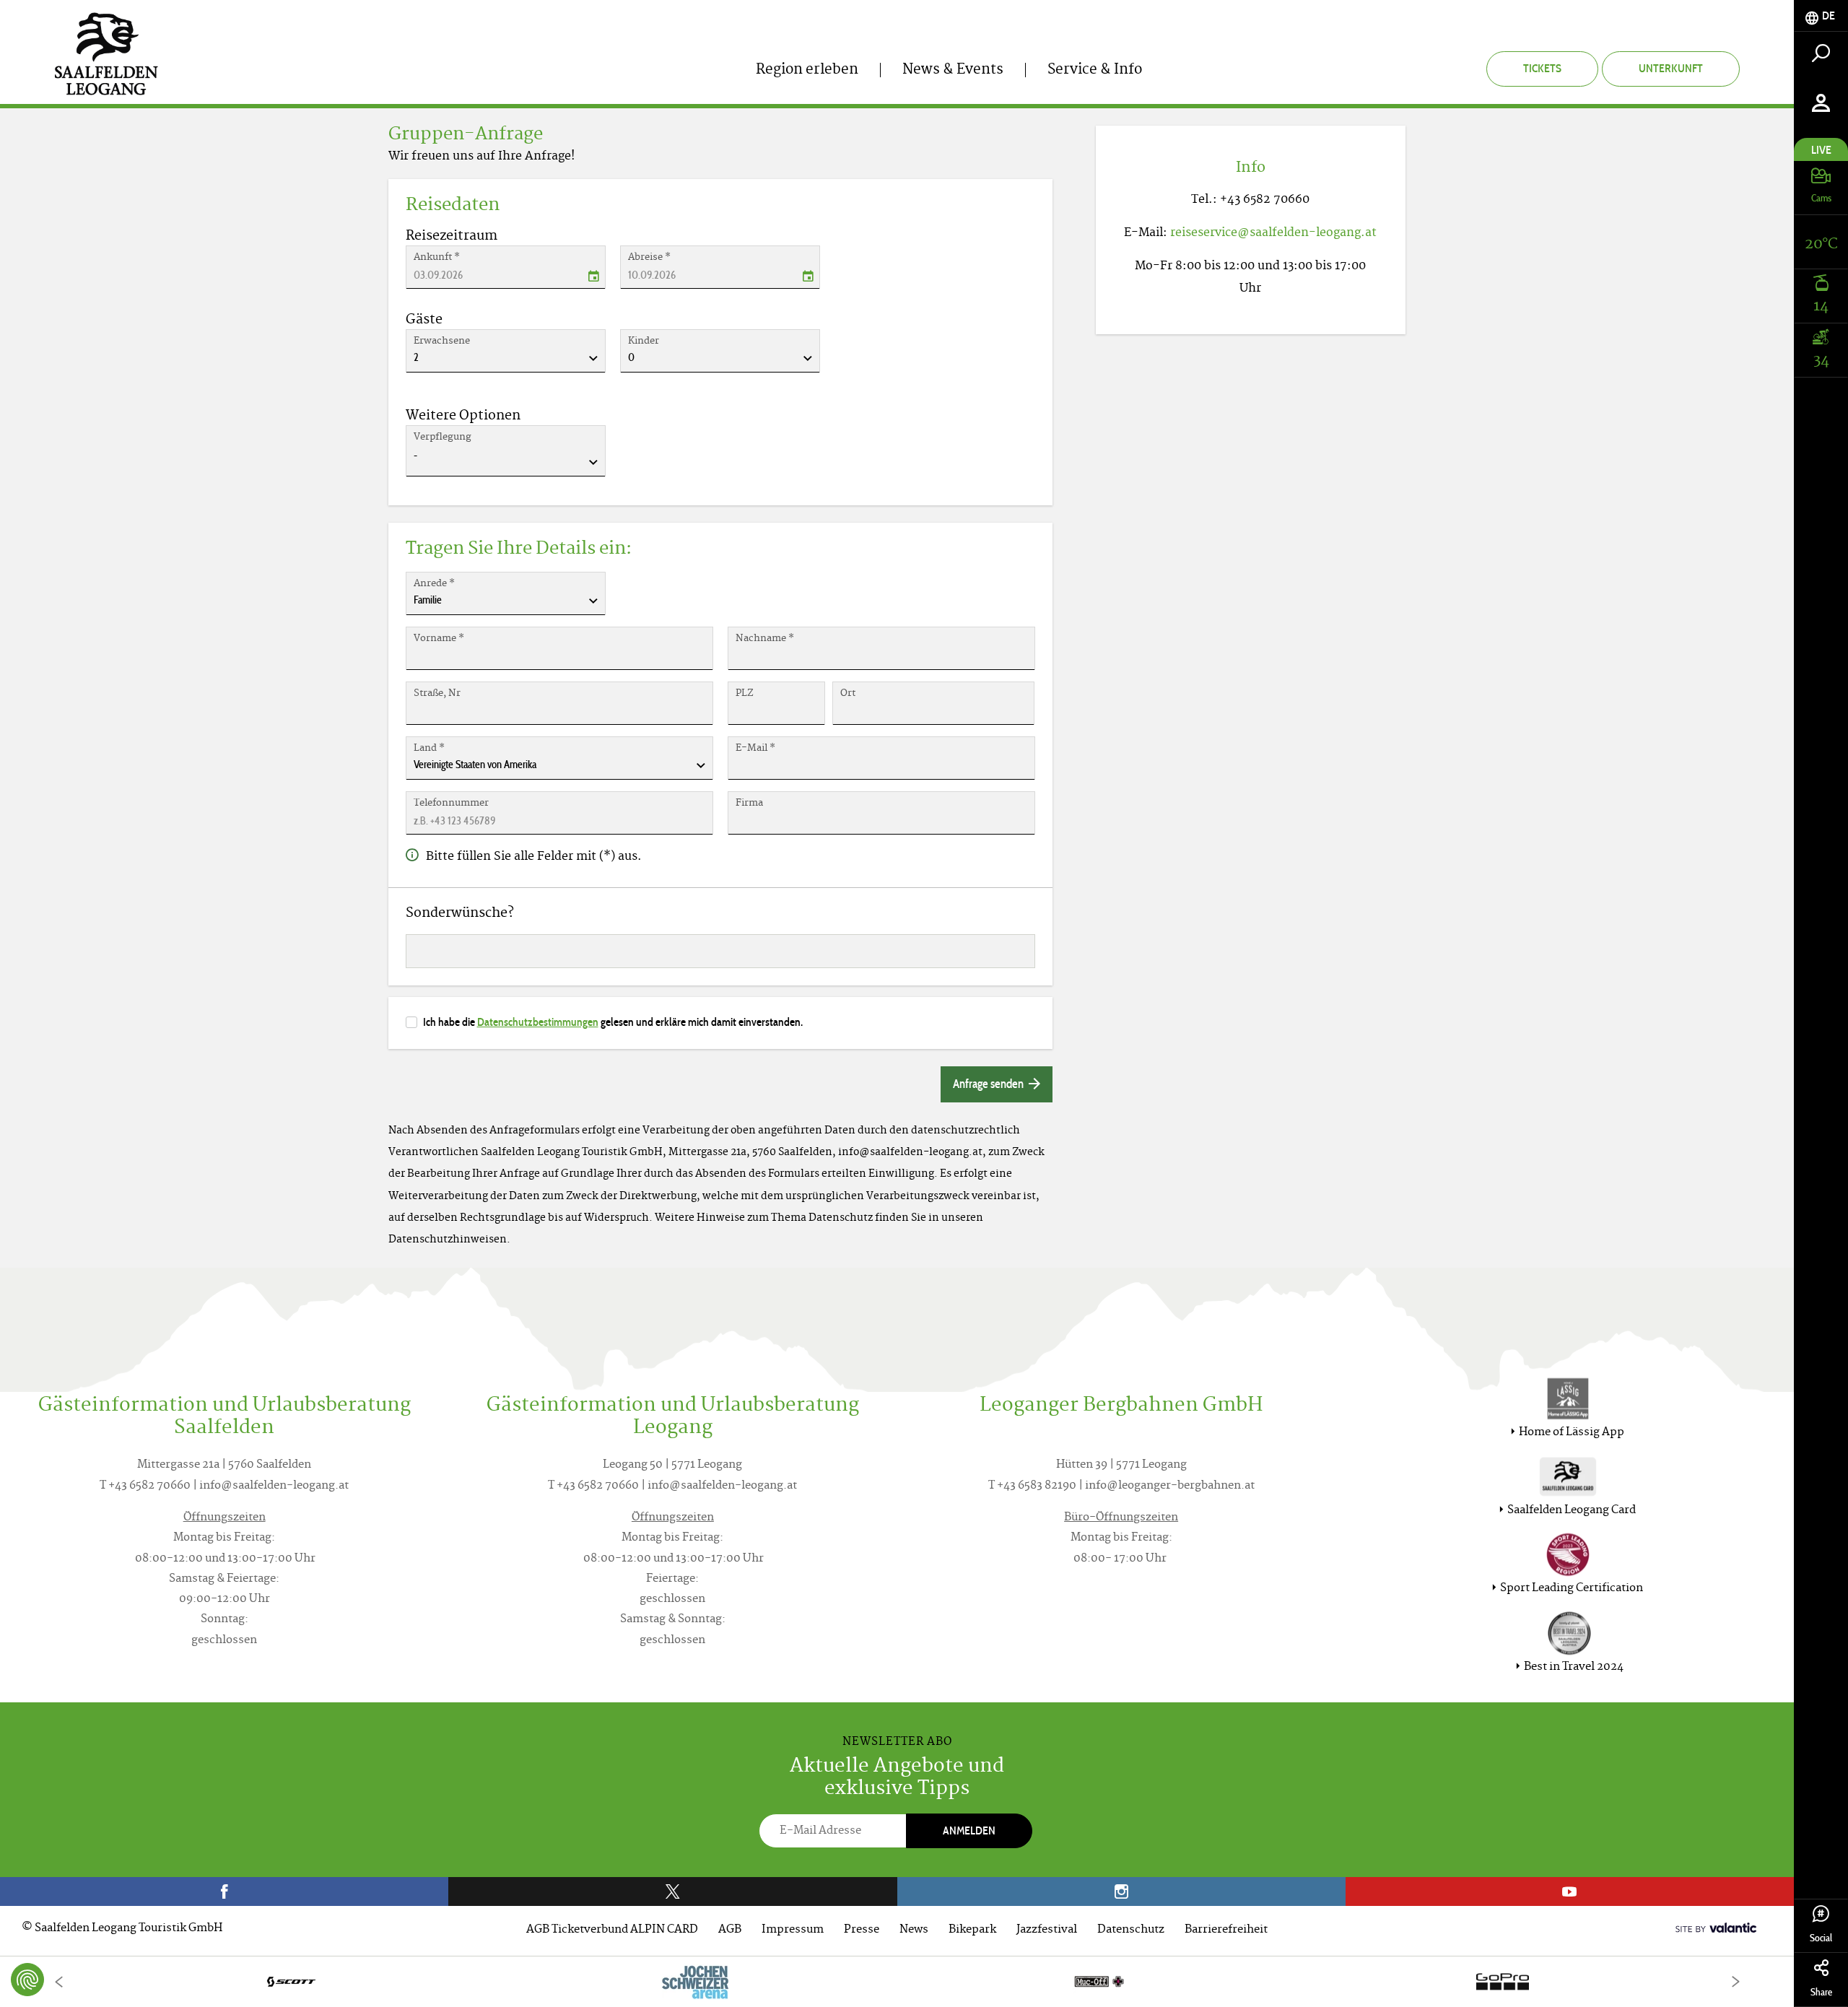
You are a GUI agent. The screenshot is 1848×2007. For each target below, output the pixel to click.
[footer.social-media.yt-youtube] (1570, 1891)
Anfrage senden (989, 1084)
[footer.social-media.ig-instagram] (1121, 1891)
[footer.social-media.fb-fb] (224, 1891)
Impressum (793, 1930)
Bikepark (972, 1930)
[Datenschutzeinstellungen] (27, 1980)
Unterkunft (1671, 68)
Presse (862, 1930)
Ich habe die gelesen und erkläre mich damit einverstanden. (613, 1022)
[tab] (1821, 16)
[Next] (1735, 1981)
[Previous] (58, 1981)
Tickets (1542, 68)
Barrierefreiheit (1226, 1930)
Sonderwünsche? (460, 914)
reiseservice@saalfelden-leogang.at (1273, 233)
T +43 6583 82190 (1032, 1486)
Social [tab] (1821, 1938)
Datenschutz (1131, 1930)
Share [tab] (1821, 1992)
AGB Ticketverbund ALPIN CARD (612, 1930)
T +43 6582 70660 (145, 1486)
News (914, 1930)
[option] (897, 1981)
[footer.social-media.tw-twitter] (672, 1891)
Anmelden (969, 1830)
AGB (730, 1930)
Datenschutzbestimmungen (538, 1022)
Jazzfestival (1047, 1930)
